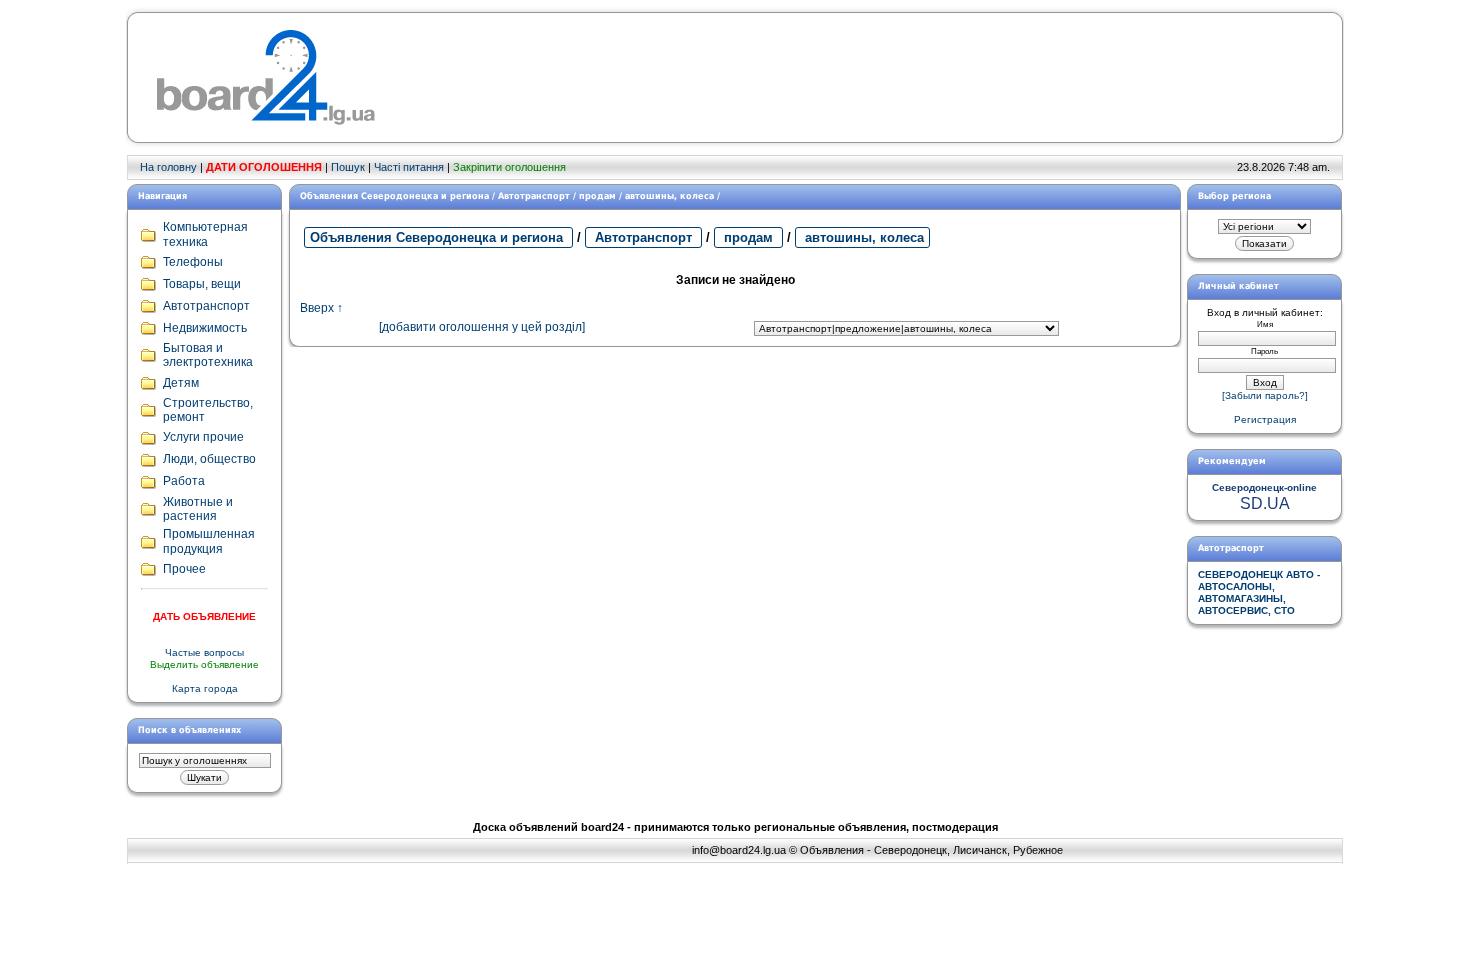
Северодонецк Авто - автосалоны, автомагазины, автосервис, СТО (1259, 592)
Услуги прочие (203, 437)
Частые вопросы (204, 652)
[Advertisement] (753, 78)
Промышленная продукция (209, 541)
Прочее (184, 569)
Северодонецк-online (1264, 487)
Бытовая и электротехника (208, 355)
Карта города (205, 688)
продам (748, 237)
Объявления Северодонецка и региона (438, 237)
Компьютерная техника (205, 234)
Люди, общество (209, 459)
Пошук (348, 167)
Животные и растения (198, 509)
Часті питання (409, 167)
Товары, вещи (202, 284)
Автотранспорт (643, 237)
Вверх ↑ (321, 308)
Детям (181, 383)
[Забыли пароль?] (1265, 395)
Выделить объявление (204, 664)
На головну (168, 167)
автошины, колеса (862, 237)
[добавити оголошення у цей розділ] (482, 327)
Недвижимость (205, 328)
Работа (184, 481)
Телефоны (193, 262)
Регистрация (1265, 419)
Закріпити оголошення (509, 167)
